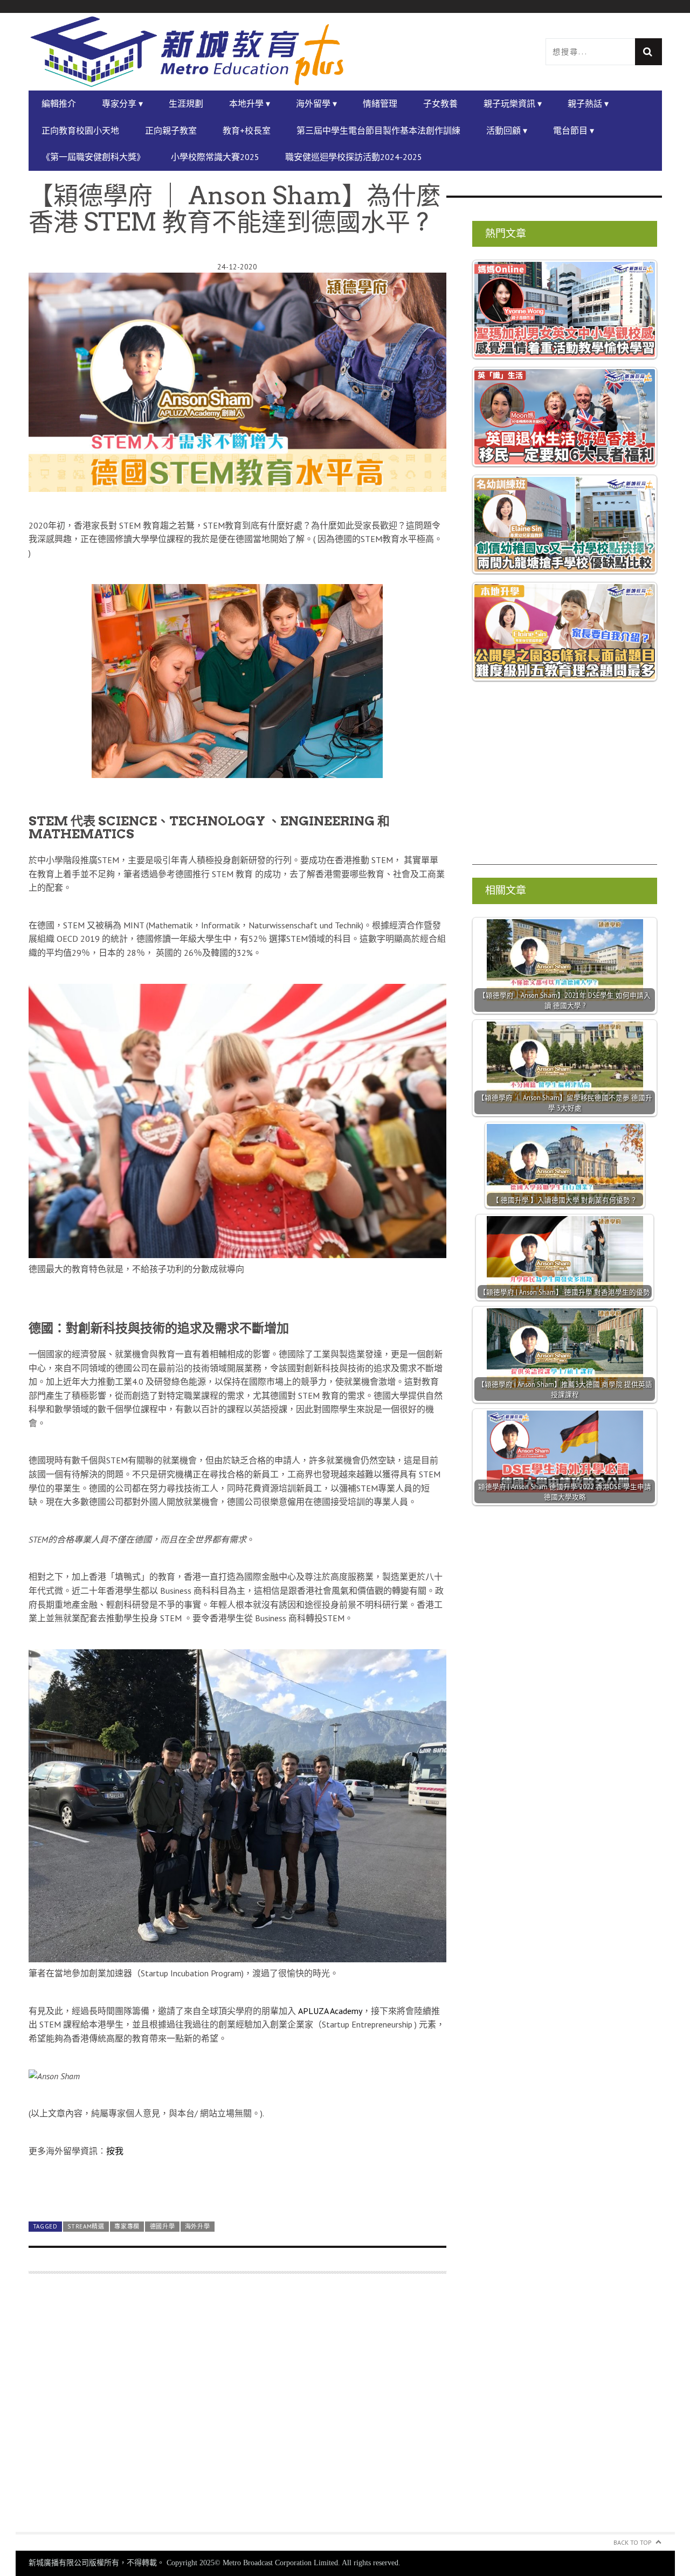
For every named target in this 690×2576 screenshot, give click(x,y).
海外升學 (198, 2226)
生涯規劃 (186, 103)
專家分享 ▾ (122, 103)
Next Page (237, 2188)
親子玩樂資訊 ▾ (513, 103)
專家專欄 (127, 2226)
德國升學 (163, 2226)
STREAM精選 (86, 2226)
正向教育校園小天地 (80, 130)
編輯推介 (59, 103)
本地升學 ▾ (250, 103)
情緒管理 (380, 103)
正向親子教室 (171, 130)
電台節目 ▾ (574, 130)
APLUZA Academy (330, 2011)
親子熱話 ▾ (588, 103)
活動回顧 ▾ (507, 130)
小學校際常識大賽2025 (215, 157)
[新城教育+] (187, 52)
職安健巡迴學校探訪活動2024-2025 (354, 157)
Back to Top (633, 2542)
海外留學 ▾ (316, 103)
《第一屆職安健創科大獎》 (93, 157)
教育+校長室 (247, 130)
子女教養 (440, 103)
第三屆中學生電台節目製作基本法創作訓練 (378, 130)
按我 (115, 2151)
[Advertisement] (237, 2409)
